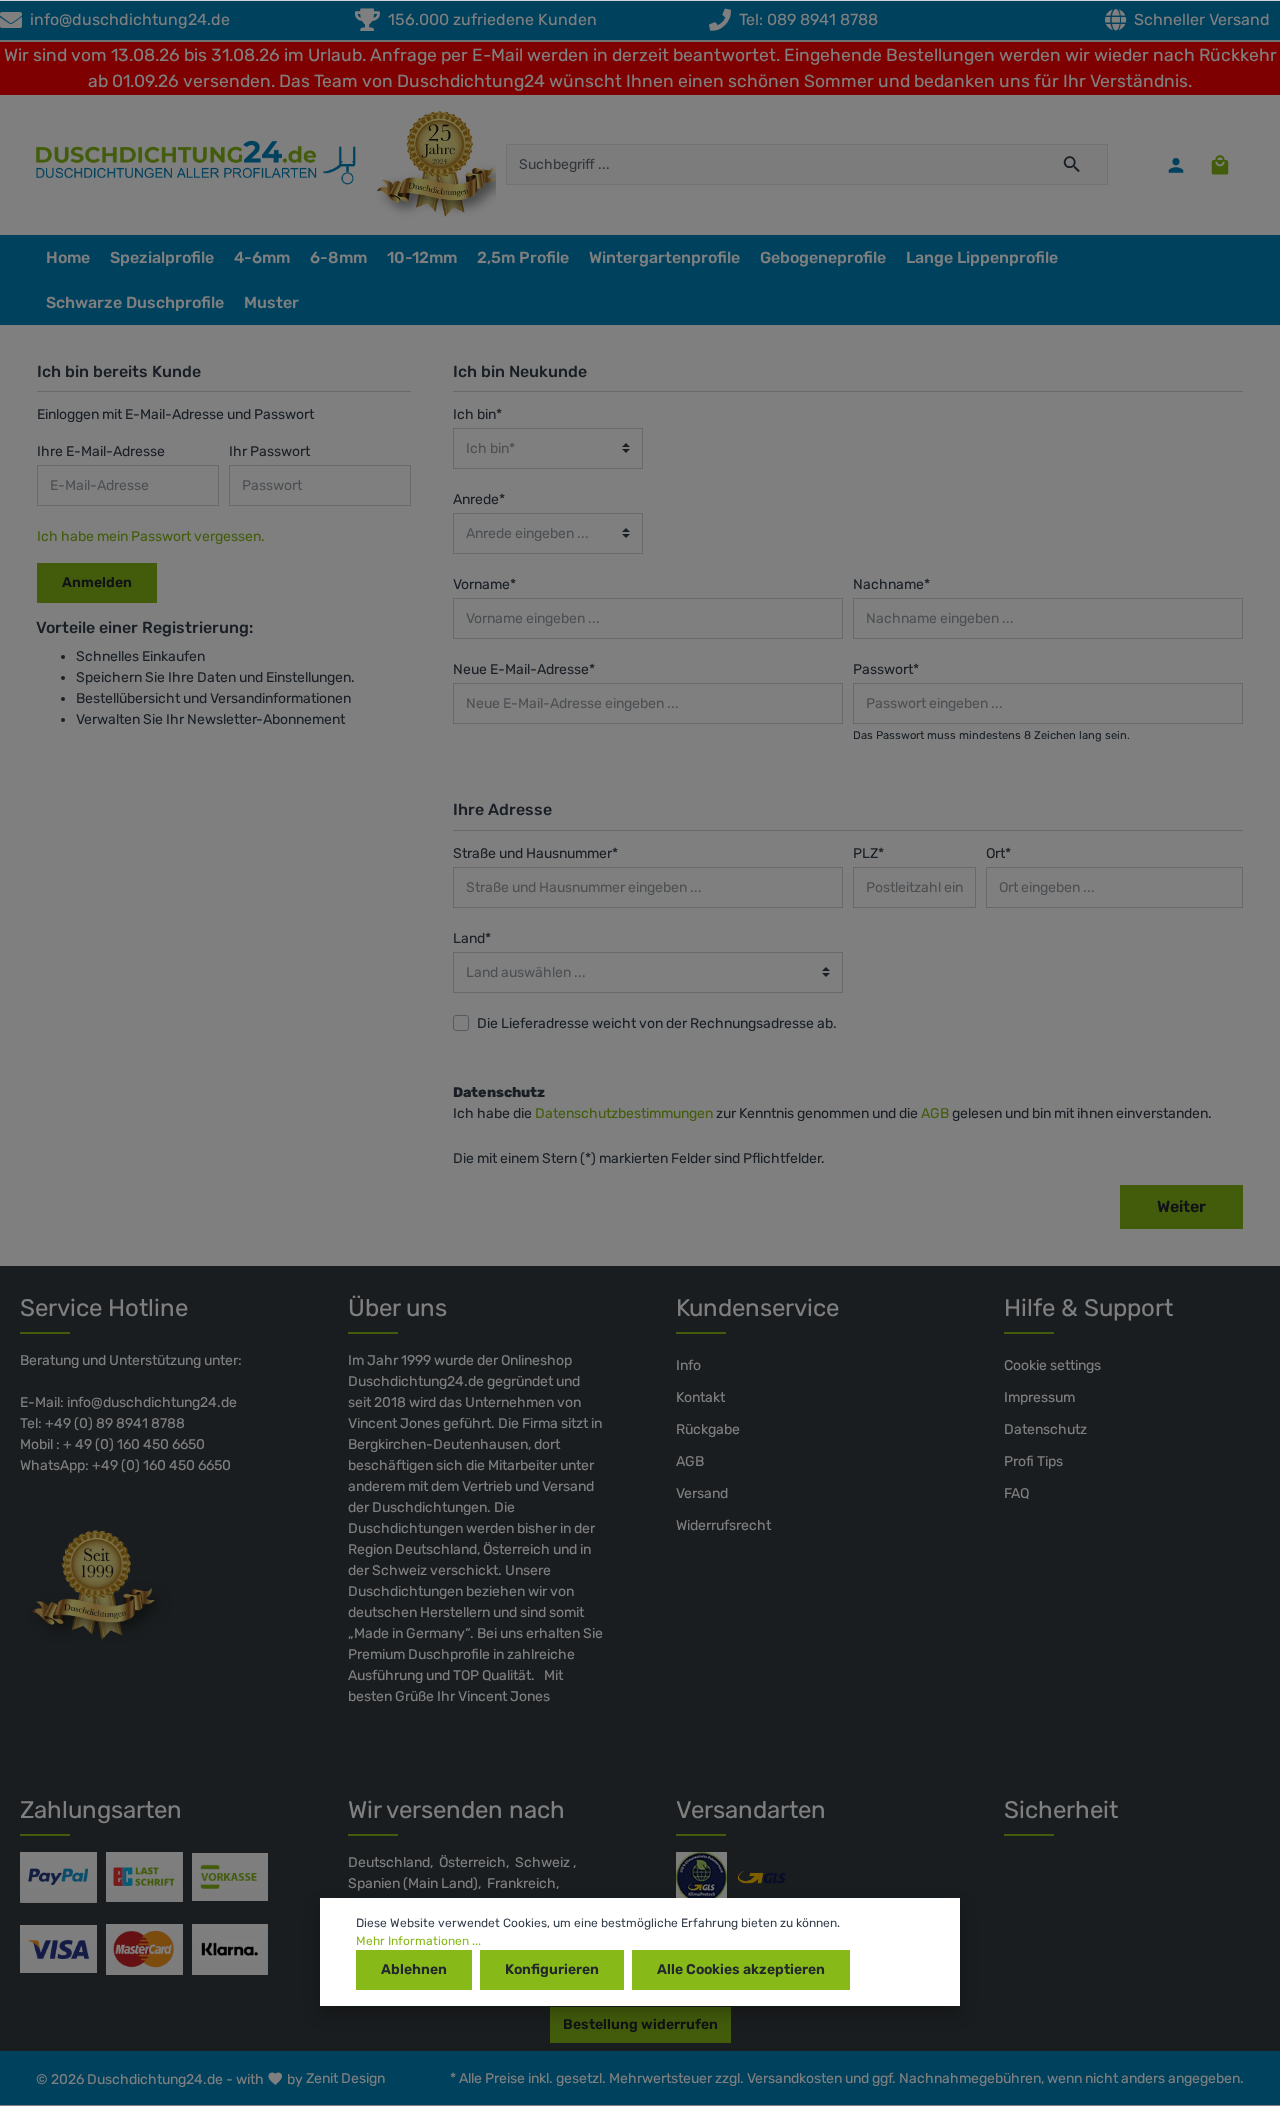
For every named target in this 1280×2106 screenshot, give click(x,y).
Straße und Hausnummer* (535, 853)
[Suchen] (1072, 164)
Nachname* (891, 584)
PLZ (868, 853)
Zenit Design (345, 2078)
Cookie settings (1052, 1365)
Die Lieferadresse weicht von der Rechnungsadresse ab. (657, 1023)
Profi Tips (1033, 1461)
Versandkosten (794, 2078)
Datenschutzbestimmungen (624, 1113)
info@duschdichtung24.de (126, 19)
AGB (935, 1113)
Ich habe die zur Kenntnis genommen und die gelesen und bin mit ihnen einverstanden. (832, 1113)
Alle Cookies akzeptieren (741, 1969)
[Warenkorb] (1220, 165)
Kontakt (700, 1397)
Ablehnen (414, 1969)
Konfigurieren (552, 1969)
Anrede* (479, 499)
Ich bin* (477, 414)
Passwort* (886, 669)
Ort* (998, 853)
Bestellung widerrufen (640, 2024)
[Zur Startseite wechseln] (186, 165)
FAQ (1016, 1493)
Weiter (1181, 1206)
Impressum (1039, 1397)
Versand (702, 1493)
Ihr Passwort (269, 451)
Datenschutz (1045, 1429)
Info (688, 1365)
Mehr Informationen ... (418, 1941)
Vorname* (484, 584)
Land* (472, 938)
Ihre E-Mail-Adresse (101, 451)
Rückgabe (708, 1429)
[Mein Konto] (1176, 165)
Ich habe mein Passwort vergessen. (151, 536)
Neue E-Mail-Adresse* (524, 669)
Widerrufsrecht (723, 1525)
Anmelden (97, 582)
